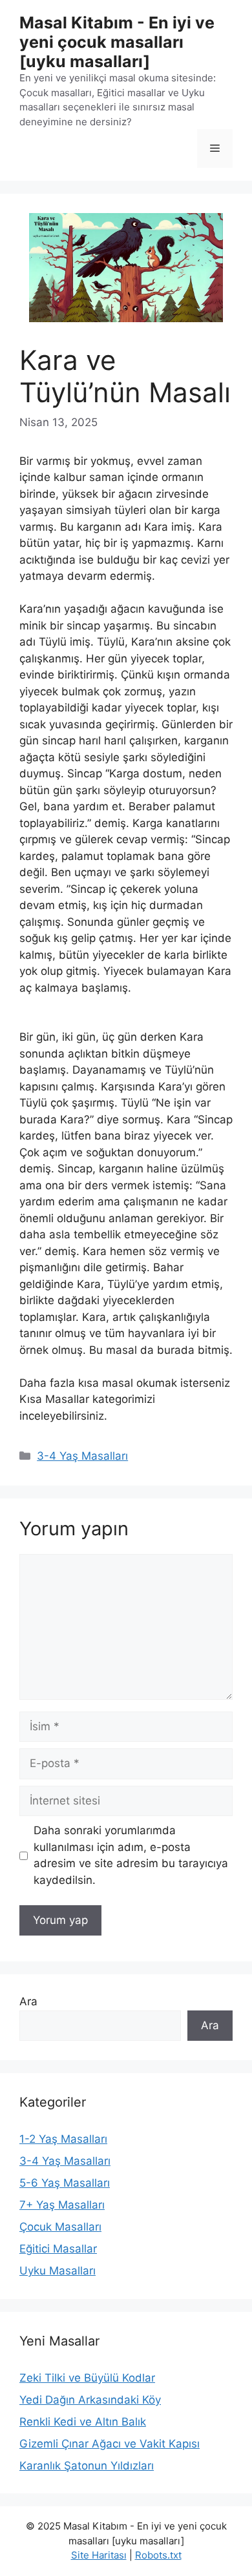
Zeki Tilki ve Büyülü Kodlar (87, 2378)
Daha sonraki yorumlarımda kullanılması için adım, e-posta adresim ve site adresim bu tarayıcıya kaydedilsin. (131, 1855)
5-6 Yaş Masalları (65, 2183)
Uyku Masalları (58, 2271)
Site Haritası (99, 2555)
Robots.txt (158, 2555)
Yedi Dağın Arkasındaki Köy (90, 2400)
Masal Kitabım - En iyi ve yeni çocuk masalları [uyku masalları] (117, 42)
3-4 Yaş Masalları (82, 1456)
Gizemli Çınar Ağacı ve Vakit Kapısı (110, 2444)
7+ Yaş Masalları (62, 2205)
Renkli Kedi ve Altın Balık (83, 2422)
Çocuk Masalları (60, 2227)
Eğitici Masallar (58, 2249)
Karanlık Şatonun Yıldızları (87, 2466)
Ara (28, 2001)
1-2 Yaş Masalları (63, 2139)
